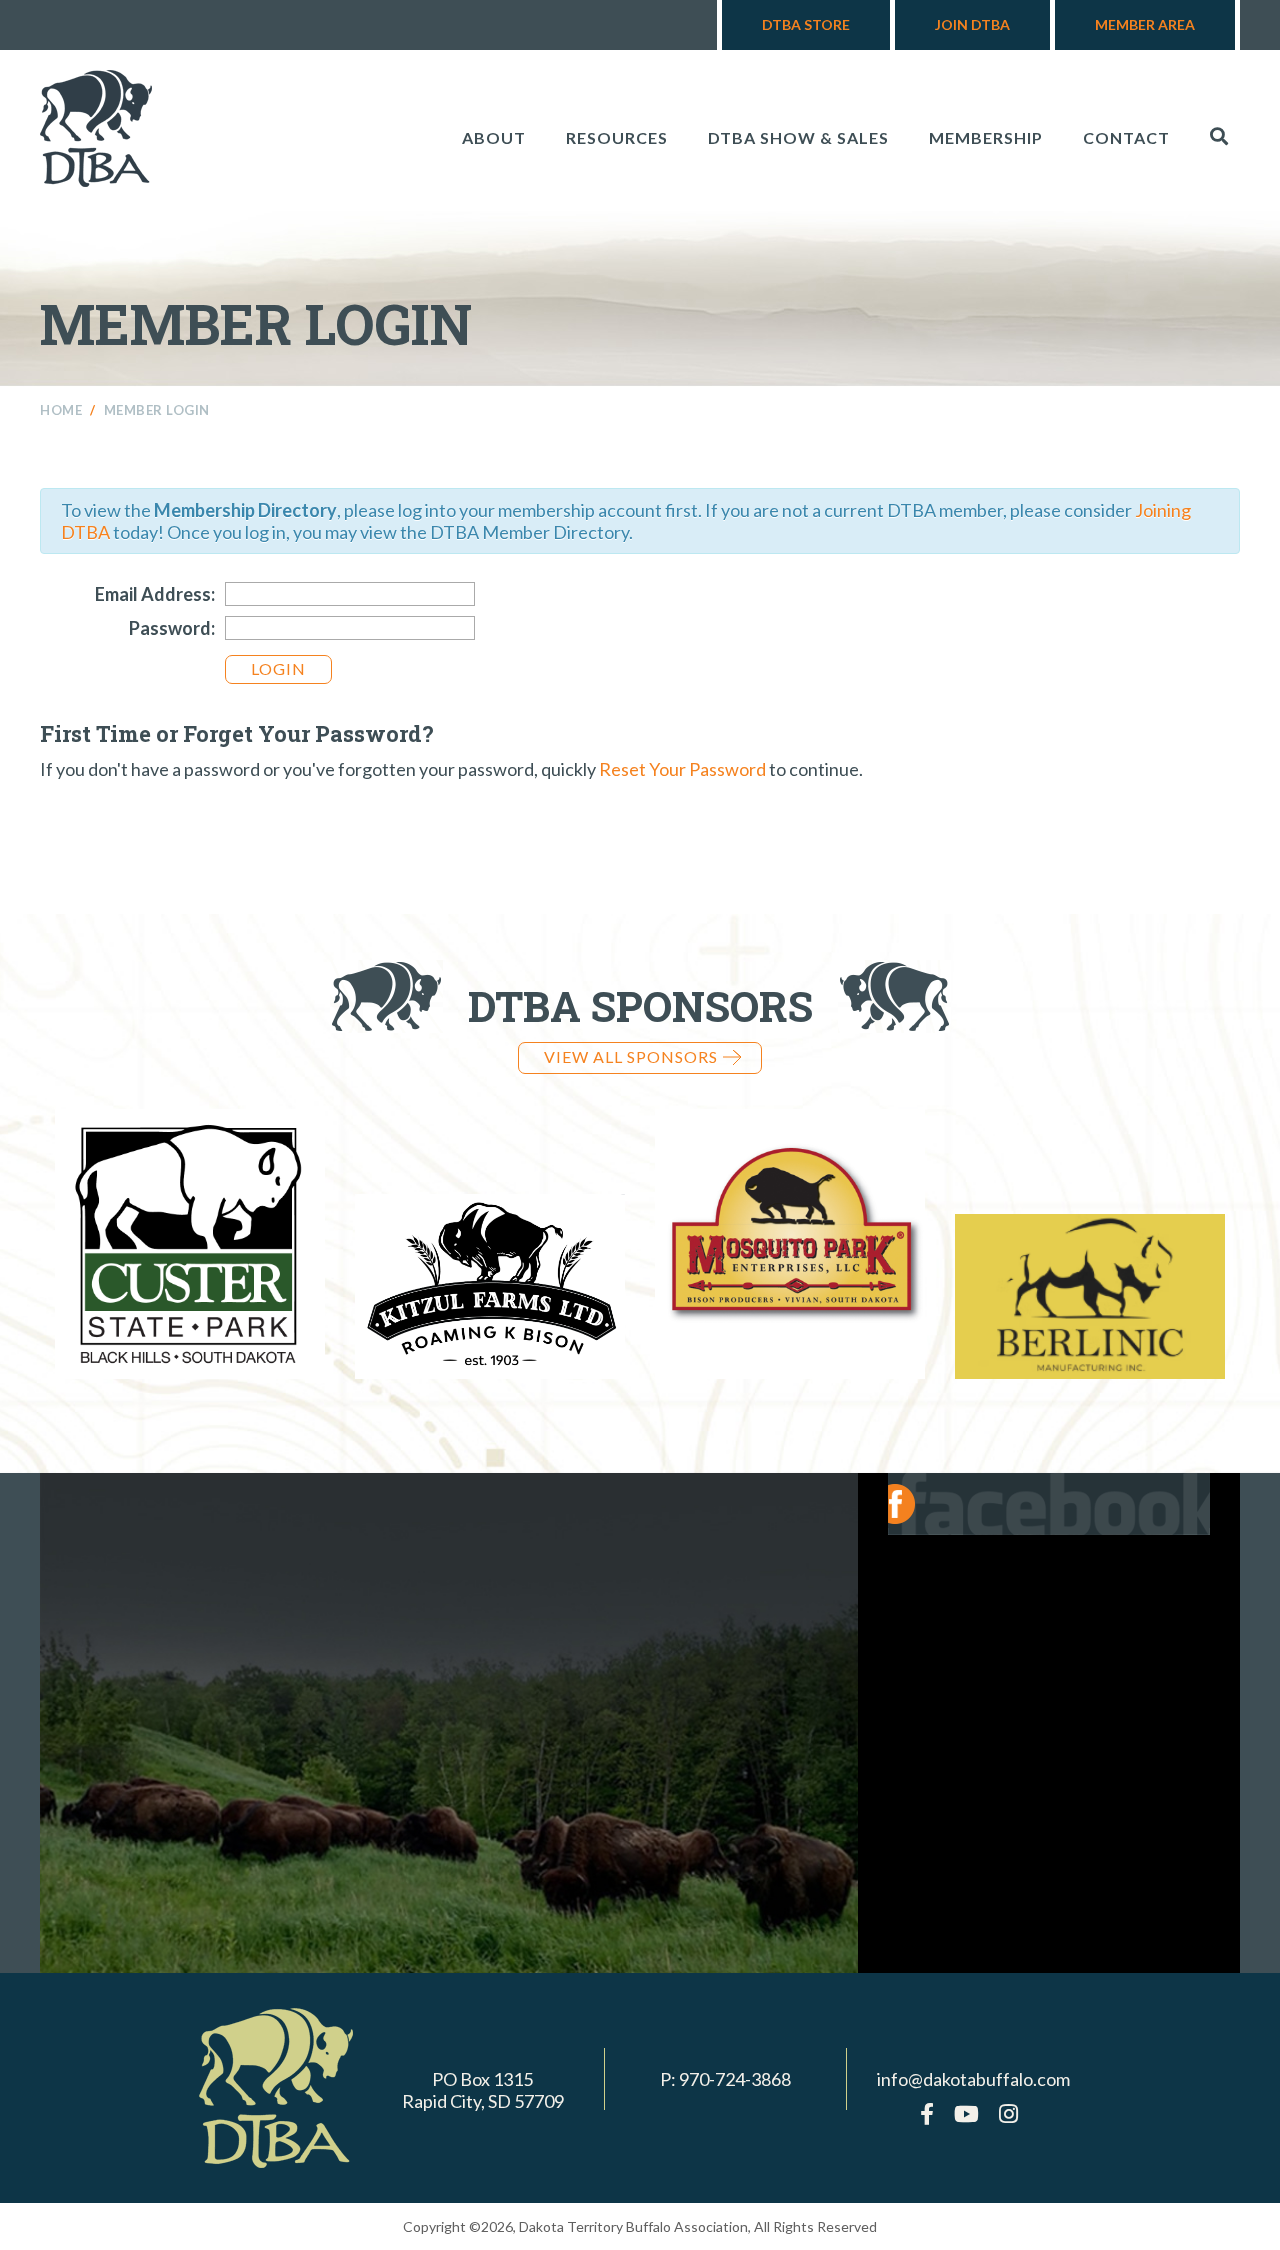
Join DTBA (972, 24)
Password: (172, 628)
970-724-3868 (735, 2079)
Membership (986, 137)
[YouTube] (966, 2113)
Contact (1126, 137)
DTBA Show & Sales (798, 137)
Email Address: (155, 594)
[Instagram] (1008, 2113)
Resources (617, 137)
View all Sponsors (631, 1056)
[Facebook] (927, 2113)
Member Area (1145, 24)
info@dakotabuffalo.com (973, 2079)
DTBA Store (806, 24)
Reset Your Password (682, 769)
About (494, 137)
